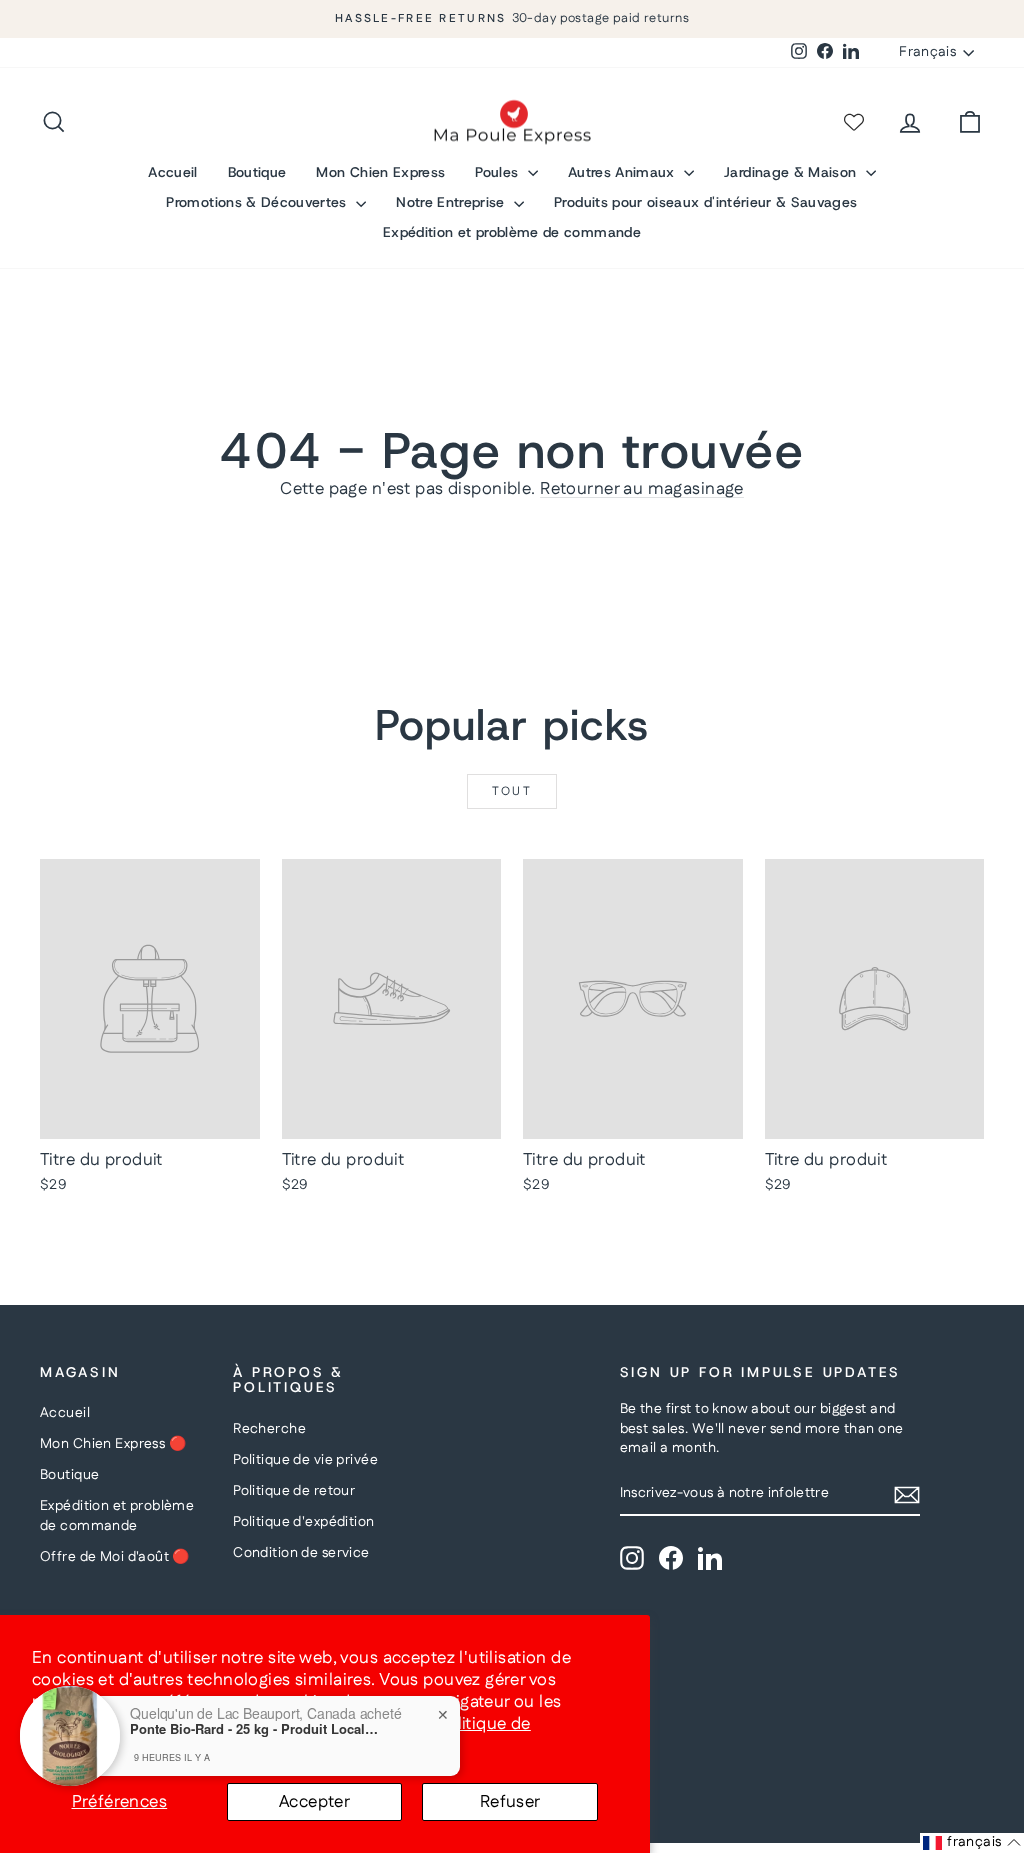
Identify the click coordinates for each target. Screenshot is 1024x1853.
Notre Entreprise (452, 202)
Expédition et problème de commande (512, 232)
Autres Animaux (623, 172)
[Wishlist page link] (854, 122)
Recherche (269, 1429)
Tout (512, 791)
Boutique (257, 172)
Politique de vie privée (305, 1460)
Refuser (510, 1802)
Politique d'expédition (303, 1522)
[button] (972, 1843)
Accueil (172, 172)
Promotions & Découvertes (258, 202)
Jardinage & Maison (792, 172)
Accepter (314, 1802)
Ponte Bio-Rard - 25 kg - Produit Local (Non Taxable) (255, 1729)
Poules (498, 172)
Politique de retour (294, 1491)
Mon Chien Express (380, 172)
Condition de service (301, 1553)
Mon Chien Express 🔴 (113, 1444)
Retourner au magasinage (642, 489)
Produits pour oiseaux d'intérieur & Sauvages (705, 202)
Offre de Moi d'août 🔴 (115, 1557)
